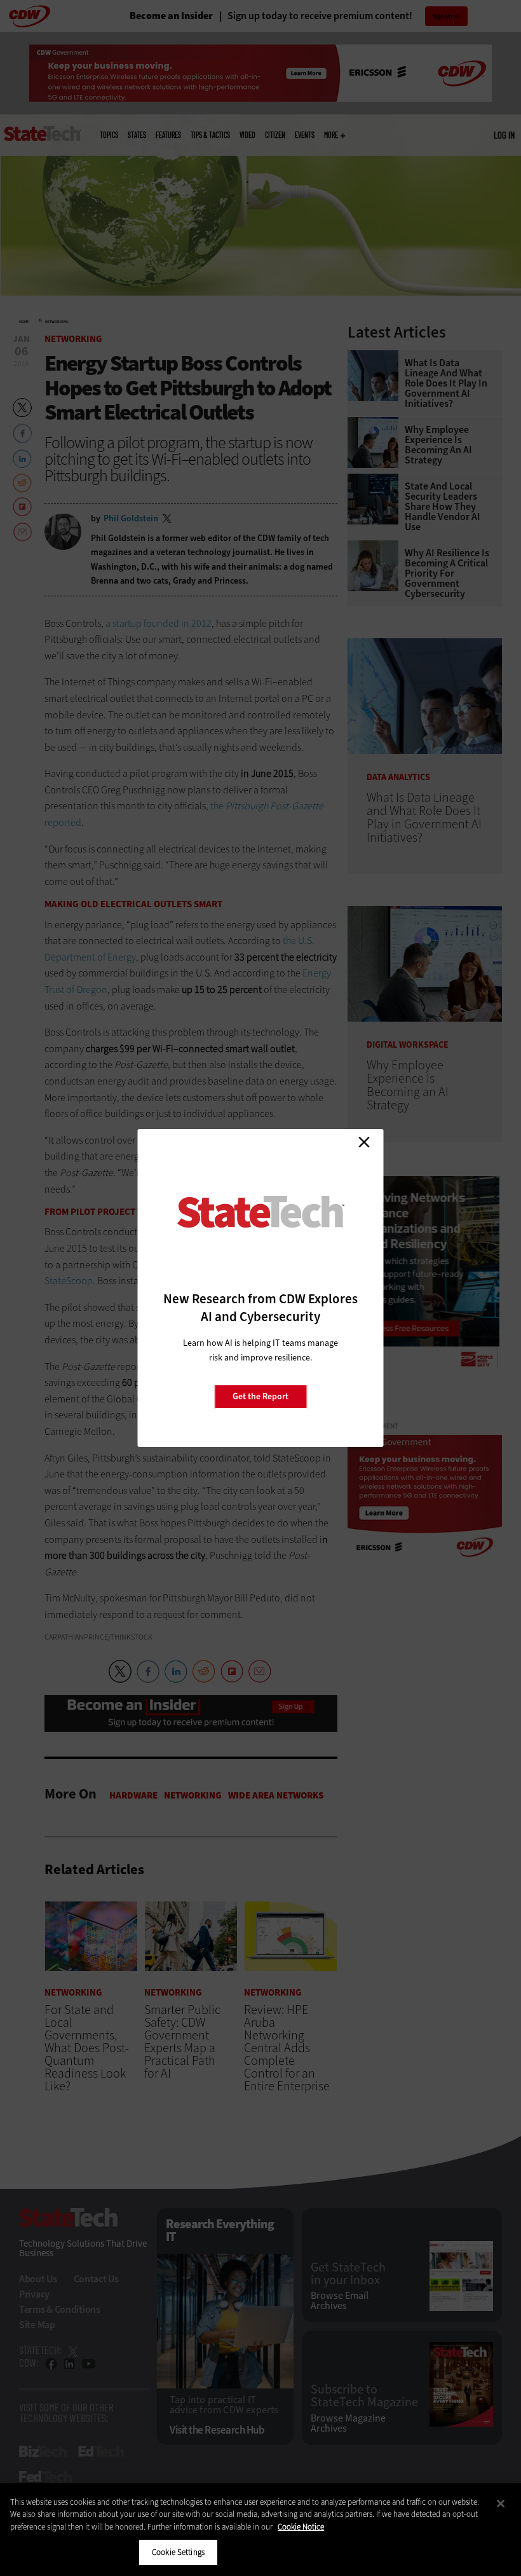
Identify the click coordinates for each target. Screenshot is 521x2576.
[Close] (501, 2504)
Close (364, 1142)
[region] (260, 2530)
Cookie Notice (301, 2527)
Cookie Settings (178, 2552)
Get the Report (260, 1396)
